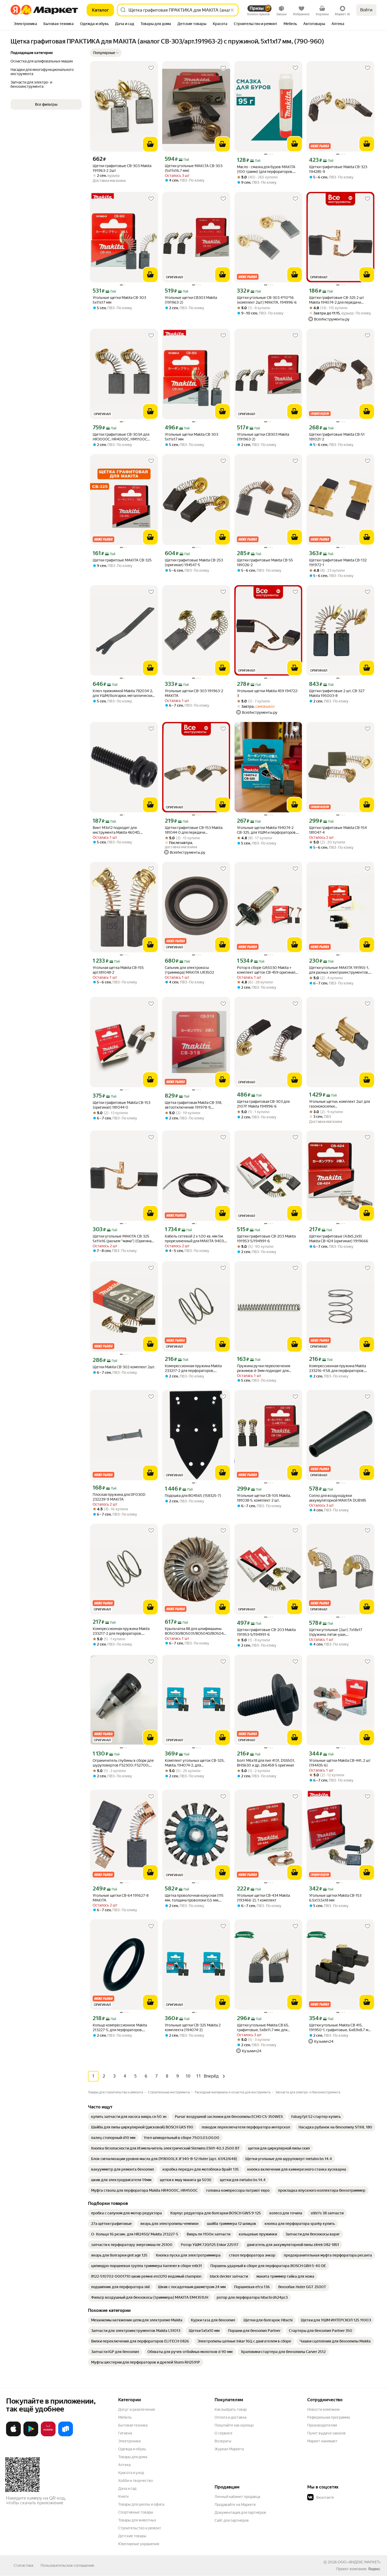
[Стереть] (232, 10)
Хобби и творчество (136, 2481)
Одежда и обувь (132, 2449)
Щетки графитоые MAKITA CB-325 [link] (122, 560)
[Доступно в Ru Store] (66, 2435)
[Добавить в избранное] (151, 68)
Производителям (322, 2425)
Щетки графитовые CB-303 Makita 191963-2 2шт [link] (122, 168)
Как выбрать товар (231, 2409)
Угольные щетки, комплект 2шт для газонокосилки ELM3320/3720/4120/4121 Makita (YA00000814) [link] (339, 1104)
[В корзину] (150, 144)
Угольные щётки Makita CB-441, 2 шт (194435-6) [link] (340, 1763)
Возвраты (223, 2441)
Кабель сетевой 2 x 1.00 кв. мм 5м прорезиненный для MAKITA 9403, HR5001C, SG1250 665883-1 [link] (195, 1239)
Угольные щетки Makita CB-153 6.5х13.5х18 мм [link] (335, 1898)
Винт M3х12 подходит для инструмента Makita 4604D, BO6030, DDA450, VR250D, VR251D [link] (123, 830)
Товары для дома (133, 2457)
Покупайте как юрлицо (234, 2425)
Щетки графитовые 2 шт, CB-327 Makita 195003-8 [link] (337, 693)
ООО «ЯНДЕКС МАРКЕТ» (359, 2562)
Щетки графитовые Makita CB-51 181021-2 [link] (337, 437)
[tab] (25, 24)
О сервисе (224, 2433)
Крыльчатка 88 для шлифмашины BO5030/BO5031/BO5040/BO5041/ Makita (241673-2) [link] (196, 1631)
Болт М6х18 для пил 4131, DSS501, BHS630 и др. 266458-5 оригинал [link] (266, 1763)
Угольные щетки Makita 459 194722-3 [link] (268, 693)
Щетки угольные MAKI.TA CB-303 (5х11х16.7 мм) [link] (194, 168)
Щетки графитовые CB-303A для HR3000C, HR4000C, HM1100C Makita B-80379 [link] (121, 437)
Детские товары (132, 2536)
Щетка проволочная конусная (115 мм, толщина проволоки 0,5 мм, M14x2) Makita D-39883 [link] (194, 1898)
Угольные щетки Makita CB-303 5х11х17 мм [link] (119, 300)
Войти (366, 10)
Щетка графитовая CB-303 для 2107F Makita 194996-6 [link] (263, 1104)
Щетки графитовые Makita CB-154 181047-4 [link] (338, 830)
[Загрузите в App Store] (13, 2435)
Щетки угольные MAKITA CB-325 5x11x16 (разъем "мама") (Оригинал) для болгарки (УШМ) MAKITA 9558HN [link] (124, 1239)
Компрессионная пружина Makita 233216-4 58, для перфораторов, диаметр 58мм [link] (338, 1368)
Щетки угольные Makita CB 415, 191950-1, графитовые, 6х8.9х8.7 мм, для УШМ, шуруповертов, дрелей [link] (340, 2028)
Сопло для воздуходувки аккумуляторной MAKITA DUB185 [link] (338, 1498)
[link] (129, 2117)
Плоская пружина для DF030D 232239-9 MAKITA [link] (119, 1497)
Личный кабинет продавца (237, 2497)
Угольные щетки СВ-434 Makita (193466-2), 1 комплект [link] (263, 1898)
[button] (106, 53)
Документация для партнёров (240, 2512)
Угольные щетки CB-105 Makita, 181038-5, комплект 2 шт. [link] (264, 1498)
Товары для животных (137, 2520)
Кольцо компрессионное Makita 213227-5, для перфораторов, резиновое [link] (120, 2028)
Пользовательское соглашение (67, 2565)
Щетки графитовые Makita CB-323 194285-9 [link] (338, 169)
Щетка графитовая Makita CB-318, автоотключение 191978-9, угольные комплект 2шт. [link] (193, 1105)
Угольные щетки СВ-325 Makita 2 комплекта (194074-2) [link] (193, 2027)
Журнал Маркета (229, 2449)
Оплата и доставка (230, 2417)
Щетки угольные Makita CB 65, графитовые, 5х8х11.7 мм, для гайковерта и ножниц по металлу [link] (266, 2028)
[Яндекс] (374, 2569)
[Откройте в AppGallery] (48, 2435)
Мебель (125, 2417)
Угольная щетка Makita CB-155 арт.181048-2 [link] (118, 970)
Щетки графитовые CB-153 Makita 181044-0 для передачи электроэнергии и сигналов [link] (194, 830)
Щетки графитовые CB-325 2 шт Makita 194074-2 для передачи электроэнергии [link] (337, 300)
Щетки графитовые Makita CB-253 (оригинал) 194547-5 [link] (194, 562)
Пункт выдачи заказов (326, 2433)
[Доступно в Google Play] (31, 2435)
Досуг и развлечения (137, 2409)
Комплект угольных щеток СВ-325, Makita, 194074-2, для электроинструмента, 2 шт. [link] (195, 1763)
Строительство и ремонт (140, 2528)
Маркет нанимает (322, 2441)
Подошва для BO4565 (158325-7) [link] (193, 1496)
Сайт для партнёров (232, 2520)
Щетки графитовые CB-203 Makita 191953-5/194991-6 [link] (266, 1239)
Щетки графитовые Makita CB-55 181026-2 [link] (265, 562)
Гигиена (125, 2433)
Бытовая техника (133, 2425)
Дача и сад (127, 2488)
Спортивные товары (136, 2512)
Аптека (124, 2465)
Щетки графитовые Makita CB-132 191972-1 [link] (338, 562)
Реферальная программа (329, 2417)
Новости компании (323, 2409)
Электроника (129, 2441)
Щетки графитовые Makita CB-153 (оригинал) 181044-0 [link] (121, 1105)
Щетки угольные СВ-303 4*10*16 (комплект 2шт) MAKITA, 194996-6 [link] (267, 300)
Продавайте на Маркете (235, 2505)
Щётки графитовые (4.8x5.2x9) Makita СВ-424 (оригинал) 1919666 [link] (339, 1239)
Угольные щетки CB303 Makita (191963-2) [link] (191, 300)
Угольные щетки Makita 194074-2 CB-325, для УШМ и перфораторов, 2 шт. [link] (268, 830)
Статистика (23, 2565)
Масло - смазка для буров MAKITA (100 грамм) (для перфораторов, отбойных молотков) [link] (266, 169)
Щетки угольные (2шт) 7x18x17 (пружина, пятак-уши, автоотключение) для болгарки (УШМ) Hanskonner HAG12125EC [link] (336, 1632)
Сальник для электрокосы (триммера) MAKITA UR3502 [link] (189, 970)
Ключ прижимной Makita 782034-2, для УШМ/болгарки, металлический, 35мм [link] (124, 693)
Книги (123, 2496)
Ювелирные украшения (139, 2544)
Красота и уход (131, 2473)
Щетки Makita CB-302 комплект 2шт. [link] (124, 1367)
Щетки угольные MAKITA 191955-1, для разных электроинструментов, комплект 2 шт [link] (339, 970)
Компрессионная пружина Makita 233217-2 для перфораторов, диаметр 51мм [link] (193, 1368)
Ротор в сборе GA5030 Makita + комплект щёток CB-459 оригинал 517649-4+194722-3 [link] (266, 970)
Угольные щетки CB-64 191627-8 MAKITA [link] (121, 1898)
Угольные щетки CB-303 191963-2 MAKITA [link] (194, 693)
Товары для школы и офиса (141, 2504)
